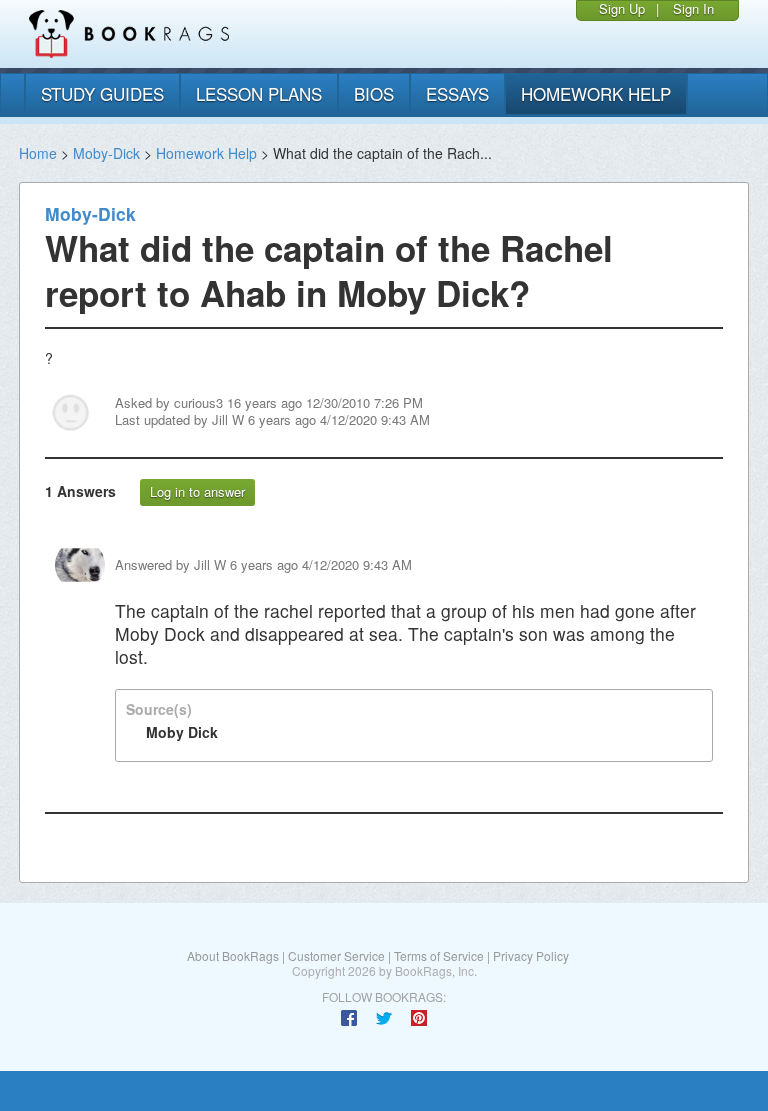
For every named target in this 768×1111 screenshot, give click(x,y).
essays (457, 93)
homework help (596, 93)
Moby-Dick (106, 153)
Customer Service (336, 955)
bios (374, 93)
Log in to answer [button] (197, 491)
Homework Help (206, 153)
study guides (102, 93)
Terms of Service (439, 955)
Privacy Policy (531, 955)
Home (38, 153)
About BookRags (233, 955)
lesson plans (259, 93)
